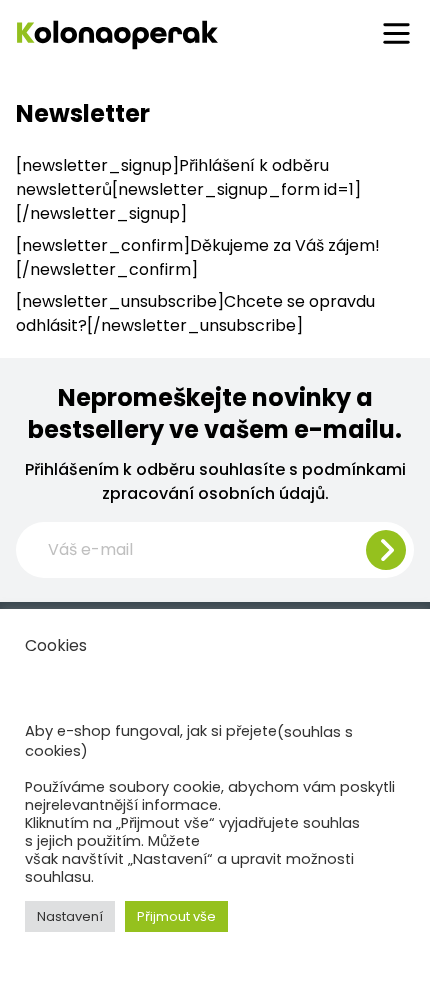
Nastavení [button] (70, 916)
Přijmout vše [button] (176, 916)
